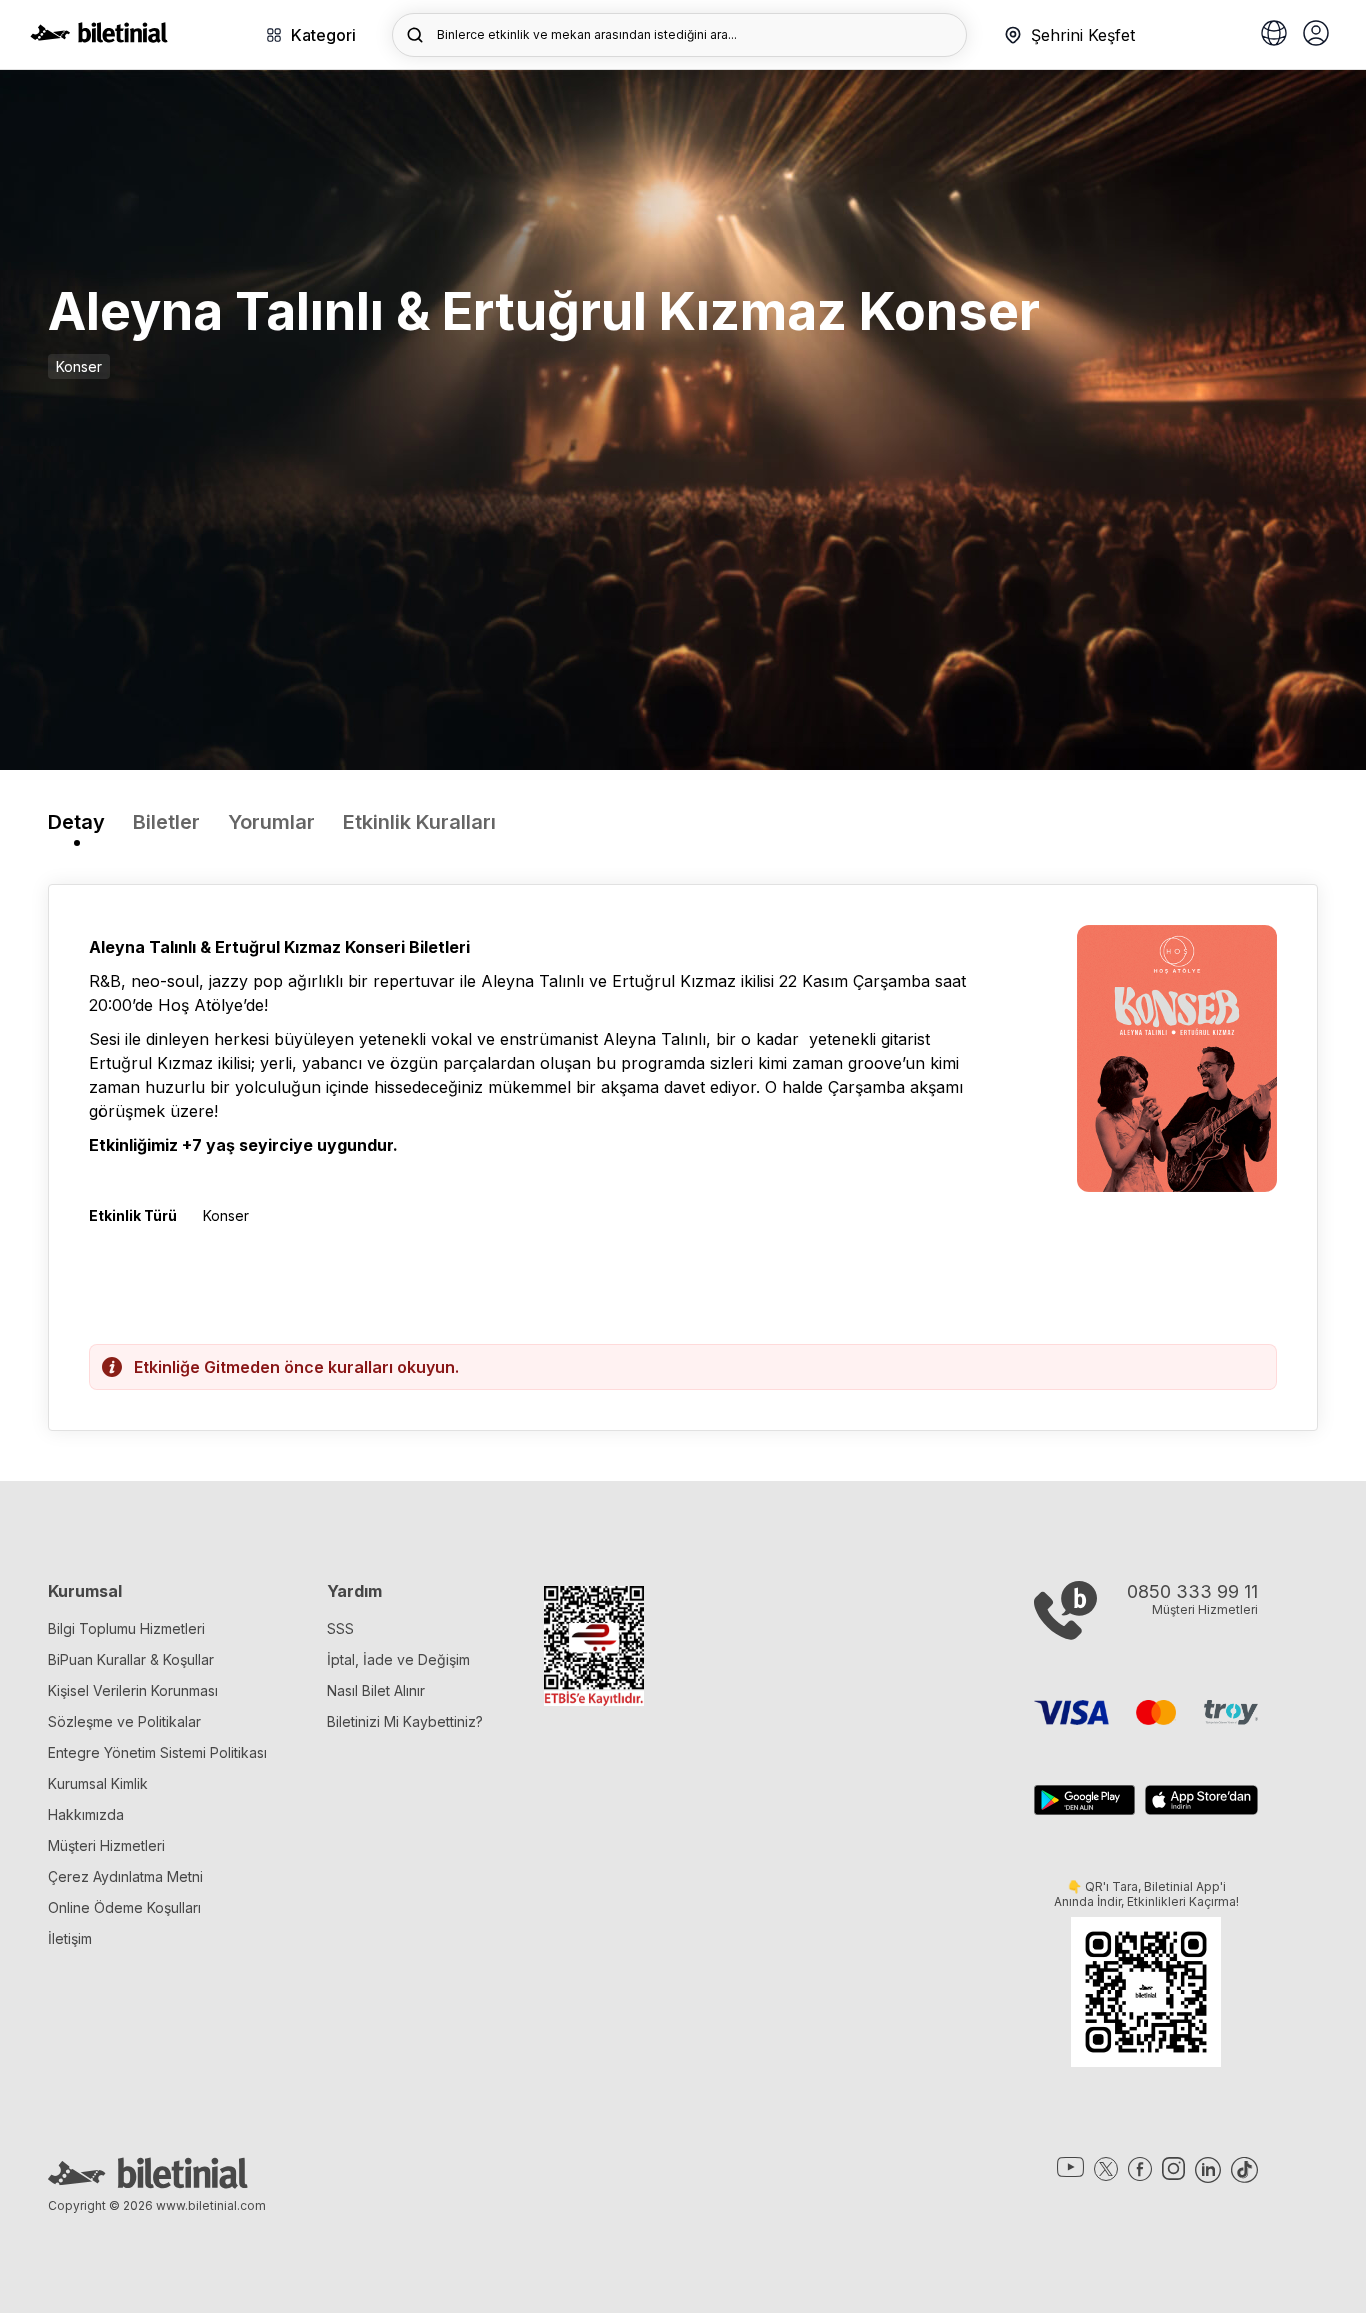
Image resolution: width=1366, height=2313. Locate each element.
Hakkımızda (86, 1814)
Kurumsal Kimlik (98, 1783)
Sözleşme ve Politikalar (124, 1721)
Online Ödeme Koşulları (124, 1907)
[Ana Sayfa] (99, 37)
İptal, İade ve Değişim (398, 1659)
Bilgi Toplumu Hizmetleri (126, 1628)
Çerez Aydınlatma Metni (125, 1876)
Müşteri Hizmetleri (106, 1845)
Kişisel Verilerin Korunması (133, 1690)
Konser (79, 366)
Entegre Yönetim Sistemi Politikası (157, 1752)
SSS (340, 1628)
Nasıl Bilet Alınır (376, 1690)
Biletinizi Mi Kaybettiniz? (405, 1721)
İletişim (70, 1938)
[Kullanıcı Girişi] (1316, 35)
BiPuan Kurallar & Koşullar (131, 1659)
